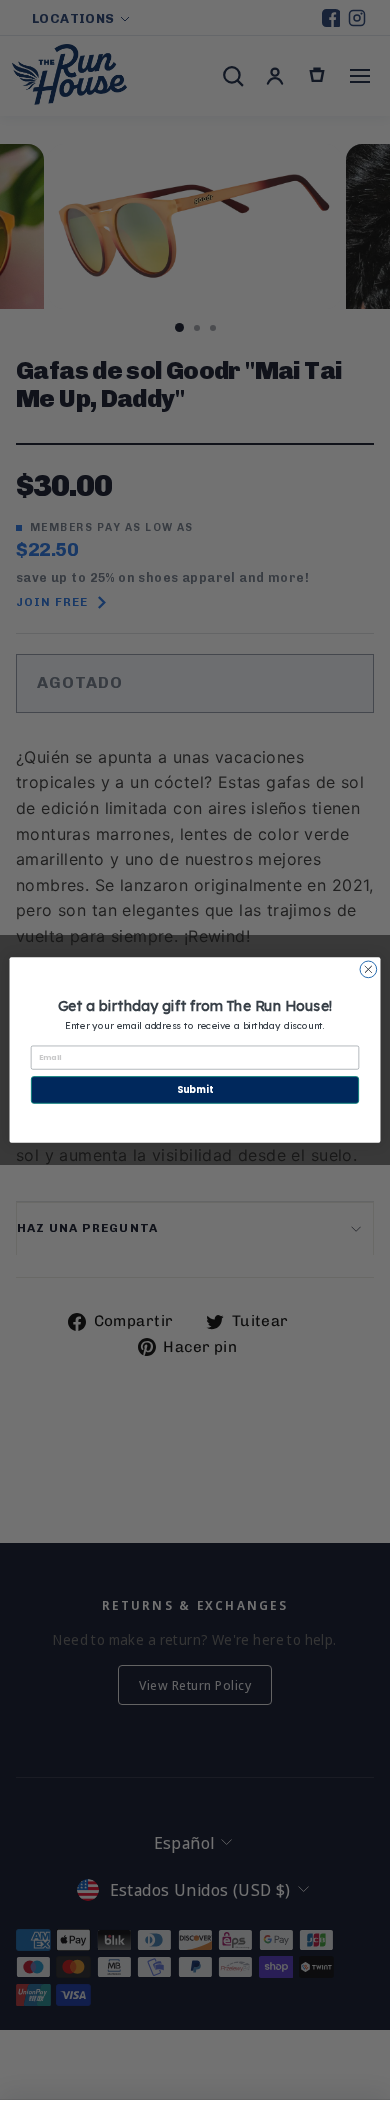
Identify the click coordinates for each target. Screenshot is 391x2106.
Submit (195, 1089)
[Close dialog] (368, 969)
